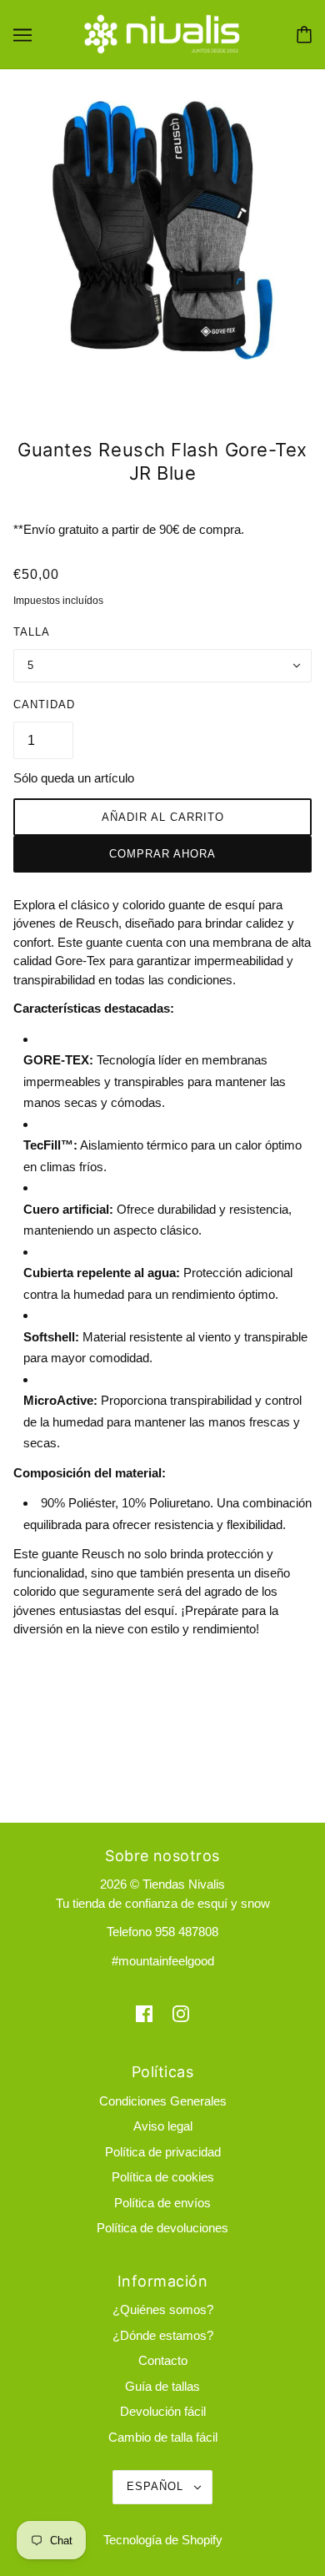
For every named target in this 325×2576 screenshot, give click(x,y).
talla (32, 632)
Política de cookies (163, 2177)
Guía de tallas (162, 2386)
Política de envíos (162, 2203)
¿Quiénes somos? (163, 2309)
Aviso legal (163, 2126)
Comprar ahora (162, 854)
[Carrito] (304, 35)
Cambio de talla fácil (163, 2437)
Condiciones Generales (163, 2101)
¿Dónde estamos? (163, 2335)
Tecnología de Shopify (163, 2540)
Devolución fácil (163, 2411)
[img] (144, 2013)
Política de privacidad (163, 2152)
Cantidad (44, 704)
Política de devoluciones (162, 2228)
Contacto (163, 2360)
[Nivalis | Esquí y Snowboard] (162, 33)
